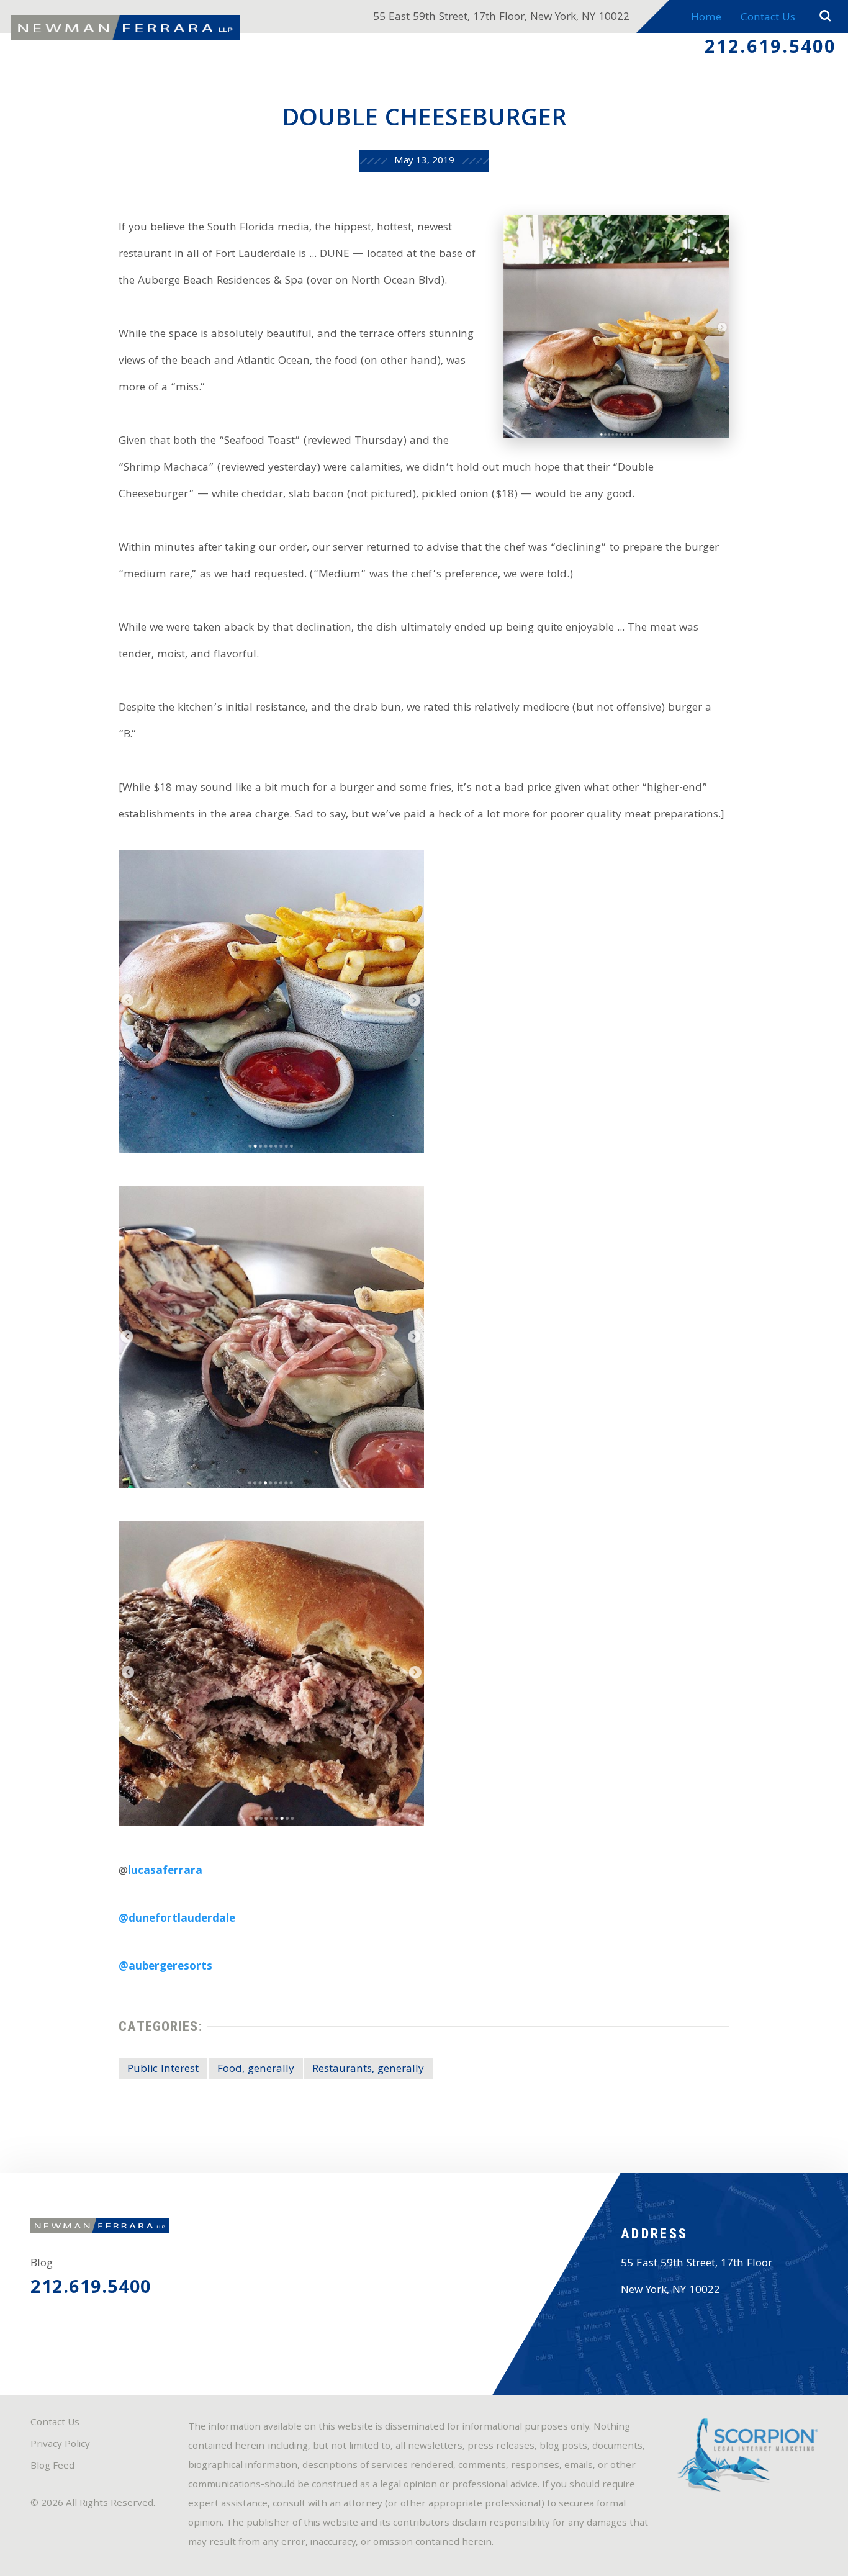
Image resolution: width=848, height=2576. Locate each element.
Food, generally (256, 2070)
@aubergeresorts (165, 1967)
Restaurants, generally (368, 2070)
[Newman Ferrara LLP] (126, 28)
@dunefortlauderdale (177, 1920)
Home (706, 18)
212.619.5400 (771, 49)
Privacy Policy (60, 2445)
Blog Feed (52, 2467)
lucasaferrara (165, 1872)
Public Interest (163, 2070)
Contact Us (768, 18)
